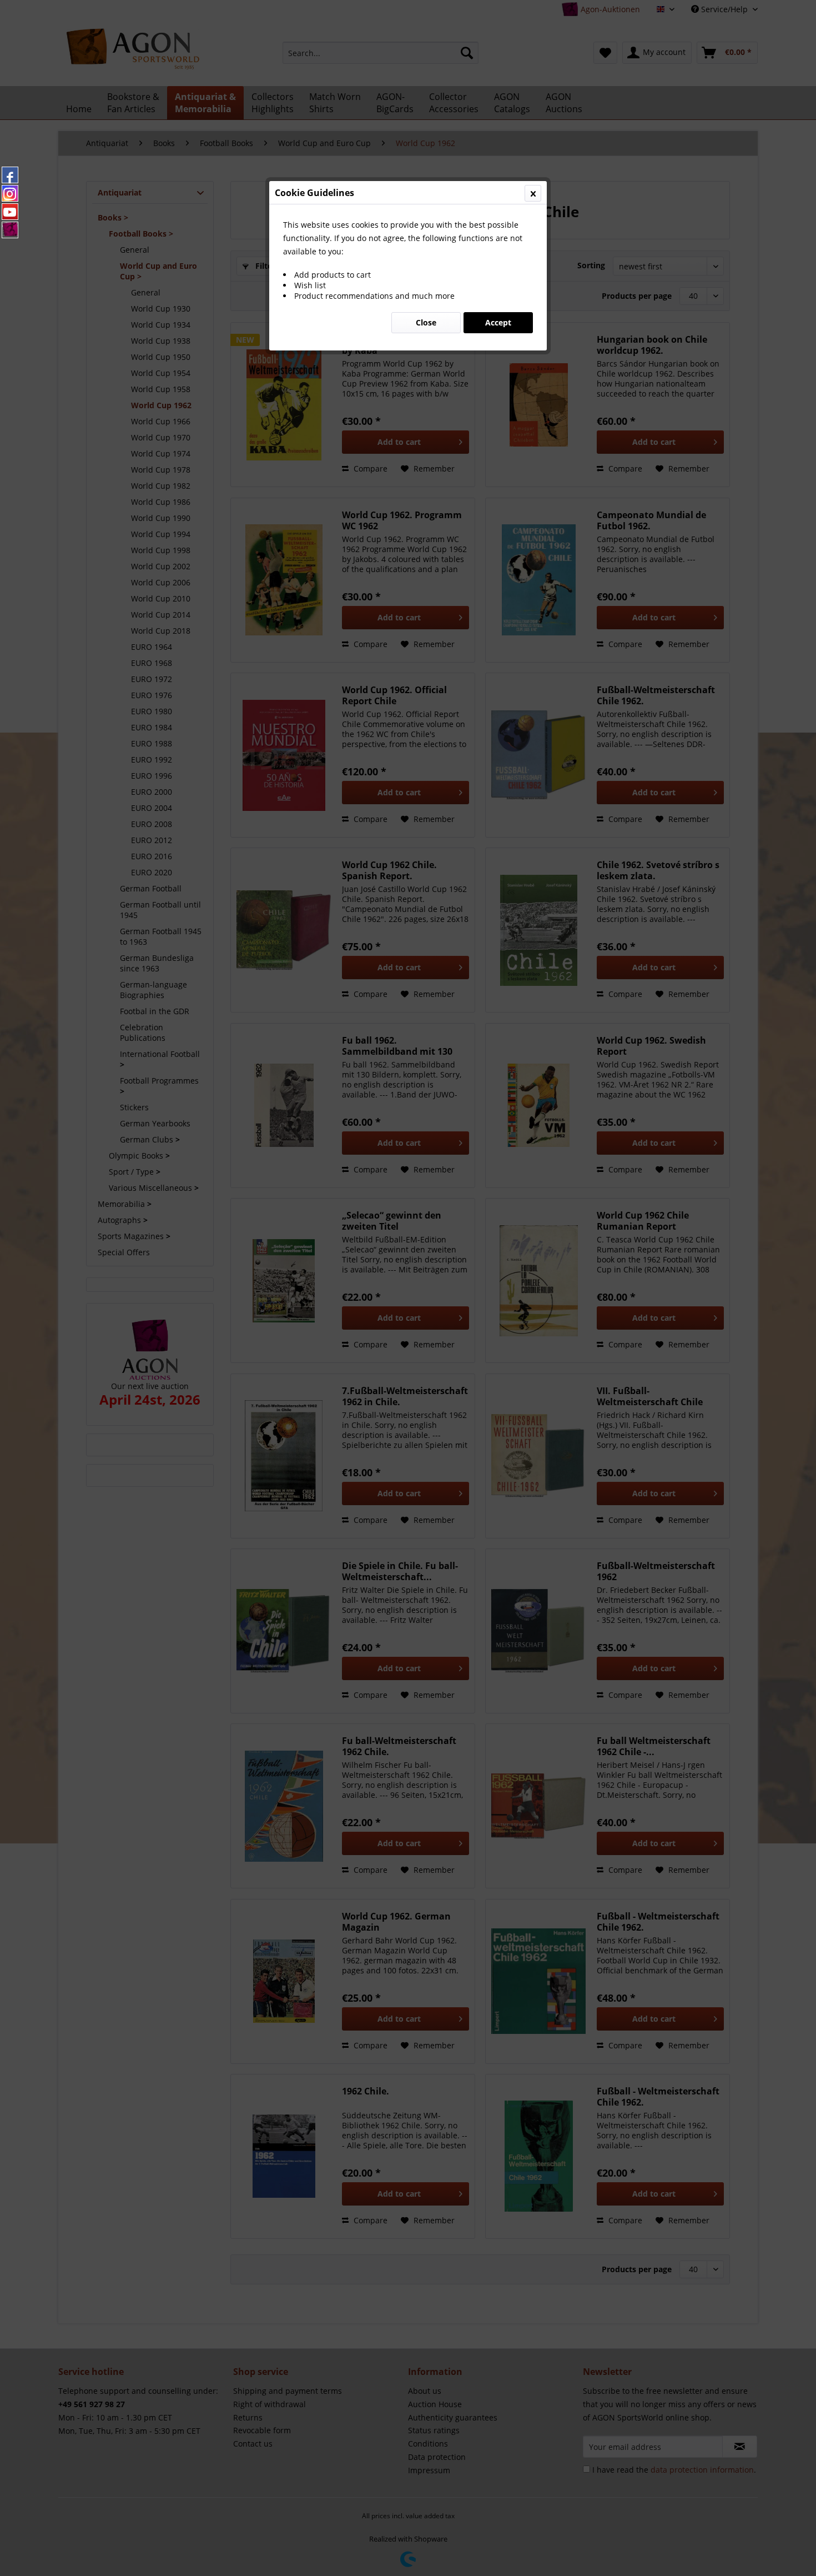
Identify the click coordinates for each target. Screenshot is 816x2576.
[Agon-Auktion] (10, 230)
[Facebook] (10, 175)
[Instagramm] (10, 193)
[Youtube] (10, 212)
